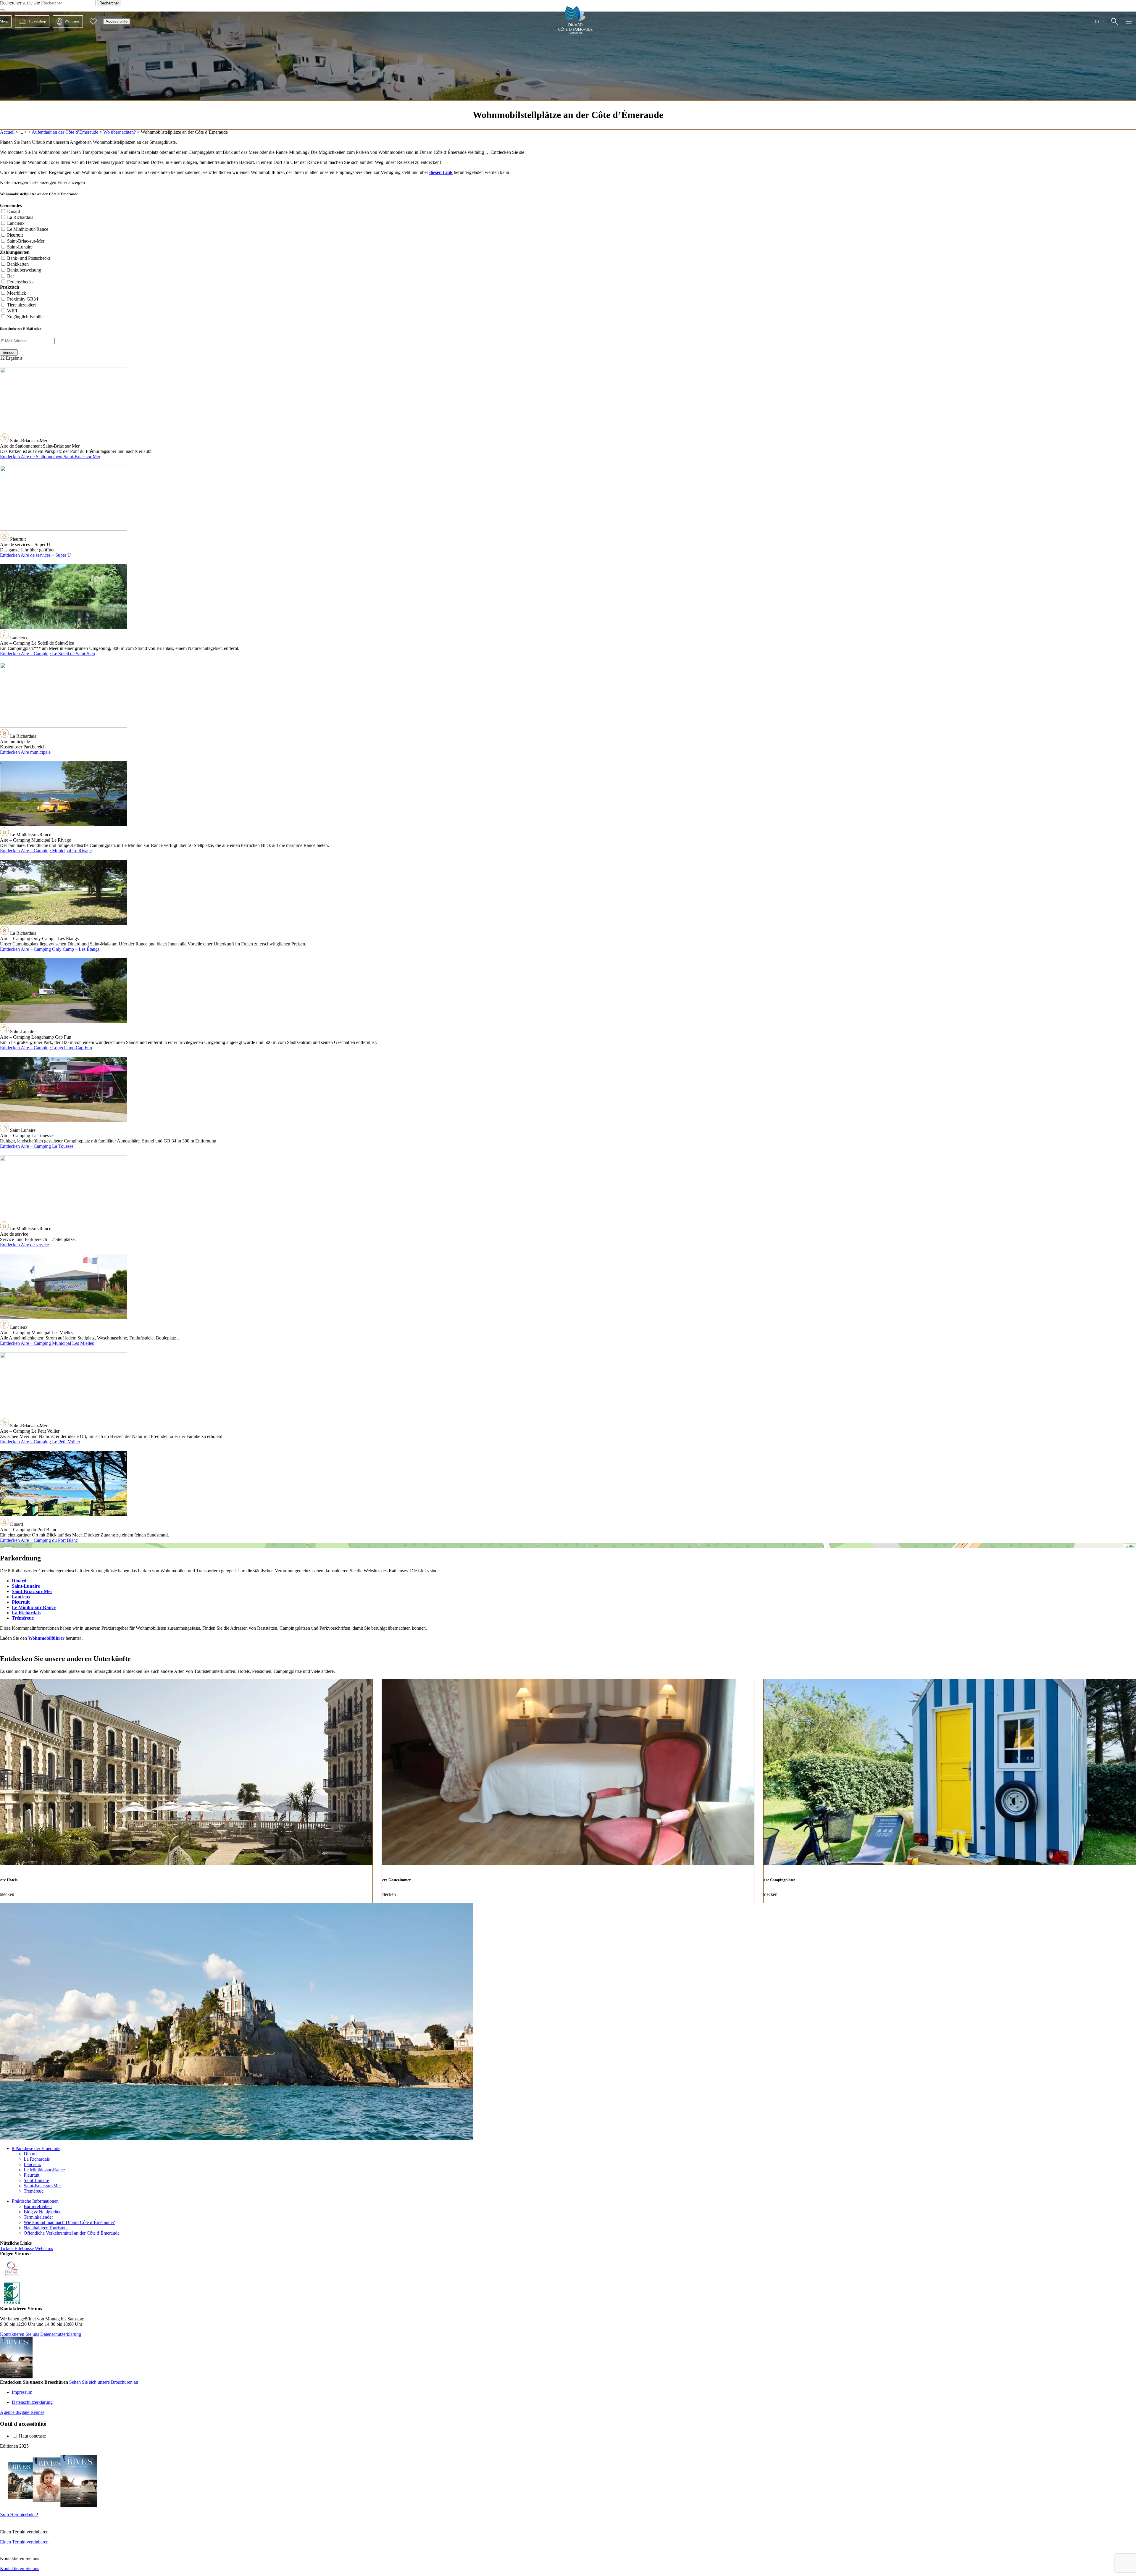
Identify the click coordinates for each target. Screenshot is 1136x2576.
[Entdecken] (1115, 21)
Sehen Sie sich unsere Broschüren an (104, 2382)
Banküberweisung (24, 270)
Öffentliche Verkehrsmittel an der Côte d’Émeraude (72, 2233)
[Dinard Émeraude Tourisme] (576, 34)
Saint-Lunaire (20, 247)
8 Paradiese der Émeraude (36, 2148)
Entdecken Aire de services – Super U (35, 555)
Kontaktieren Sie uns (20, 2334)
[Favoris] (93, 21)
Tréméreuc (23, 1618)
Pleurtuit (15, 235)
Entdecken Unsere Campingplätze (950, 1791)
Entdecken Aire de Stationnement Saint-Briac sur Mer (50, 457)
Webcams (66, 21)
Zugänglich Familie (25, 317)
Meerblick (17, 293)
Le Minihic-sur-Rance (28, 229)
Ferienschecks (20, 282)
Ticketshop (31, 21)
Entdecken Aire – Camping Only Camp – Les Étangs (50, 949)
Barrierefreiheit (38, 2206)
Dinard (14, 211)
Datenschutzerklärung (61, 2334)
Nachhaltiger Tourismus (46, 2228)
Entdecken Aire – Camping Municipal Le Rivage (46, 851)
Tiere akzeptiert (21, 305)
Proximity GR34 (23, 299)
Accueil (7, 132)
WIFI (12, 311)
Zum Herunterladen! (19, 2515)
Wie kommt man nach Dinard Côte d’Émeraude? (69, 2222)
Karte (567, 1546)
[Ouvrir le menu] (1129, 21)
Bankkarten (18, 264)
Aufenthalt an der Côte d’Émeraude (65, 132)
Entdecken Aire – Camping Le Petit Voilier (40, 1442)
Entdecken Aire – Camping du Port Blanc (39, 1540)
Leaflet (1130, 1546)
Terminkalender (38, 2217)
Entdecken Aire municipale (25, 752)
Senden (9, 352)
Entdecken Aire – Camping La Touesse (37, 1146)
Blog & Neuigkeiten (43, 2212)
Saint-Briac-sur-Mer (26, 241)
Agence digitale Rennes (22, 2412)
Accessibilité (117, 21)
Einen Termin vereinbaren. (25, 2542)
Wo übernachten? (120, 132)
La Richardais (20, 217)
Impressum (22, 2392)
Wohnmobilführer (46, 1638)
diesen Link (441, 172)
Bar (11, 276)
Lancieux (16, 223)
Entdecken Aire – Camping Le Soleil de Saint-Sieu (47, 654)
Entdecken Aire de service (24, 1245)
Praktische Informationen (35, 2201)
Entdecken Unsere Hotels (186, 1791)
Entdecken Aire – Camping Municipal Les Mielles (47, 1343)
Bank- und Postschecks (29, 258)
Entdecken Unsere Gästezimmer (568, 1791)
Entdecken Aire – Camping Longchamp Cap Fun (46, 1048)
